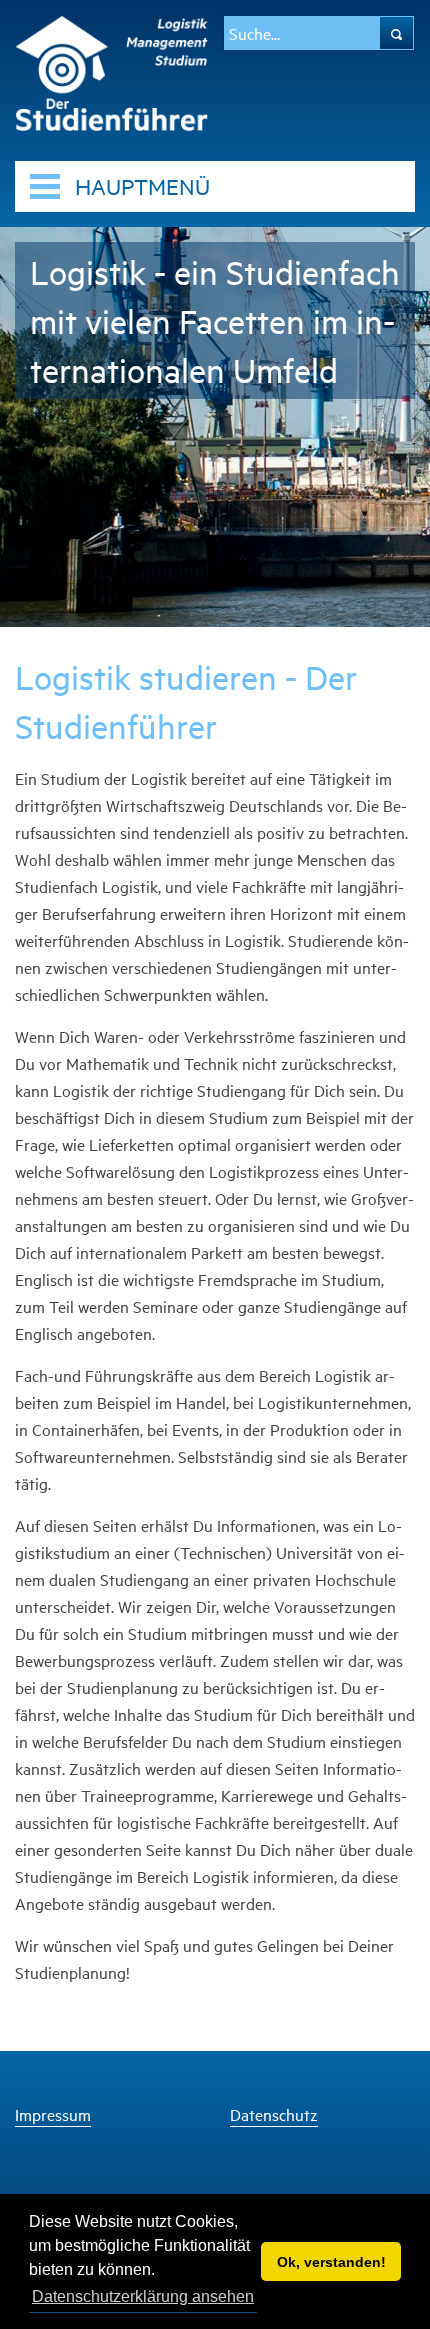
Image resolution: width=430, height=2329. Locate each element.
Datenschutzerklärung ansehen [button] (143, 2296)
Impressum (53, 2114)
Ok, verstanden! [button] (331, 2262)
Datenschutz (274, 2114)
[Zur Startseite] (111, 70)
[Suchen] (396, 33)
